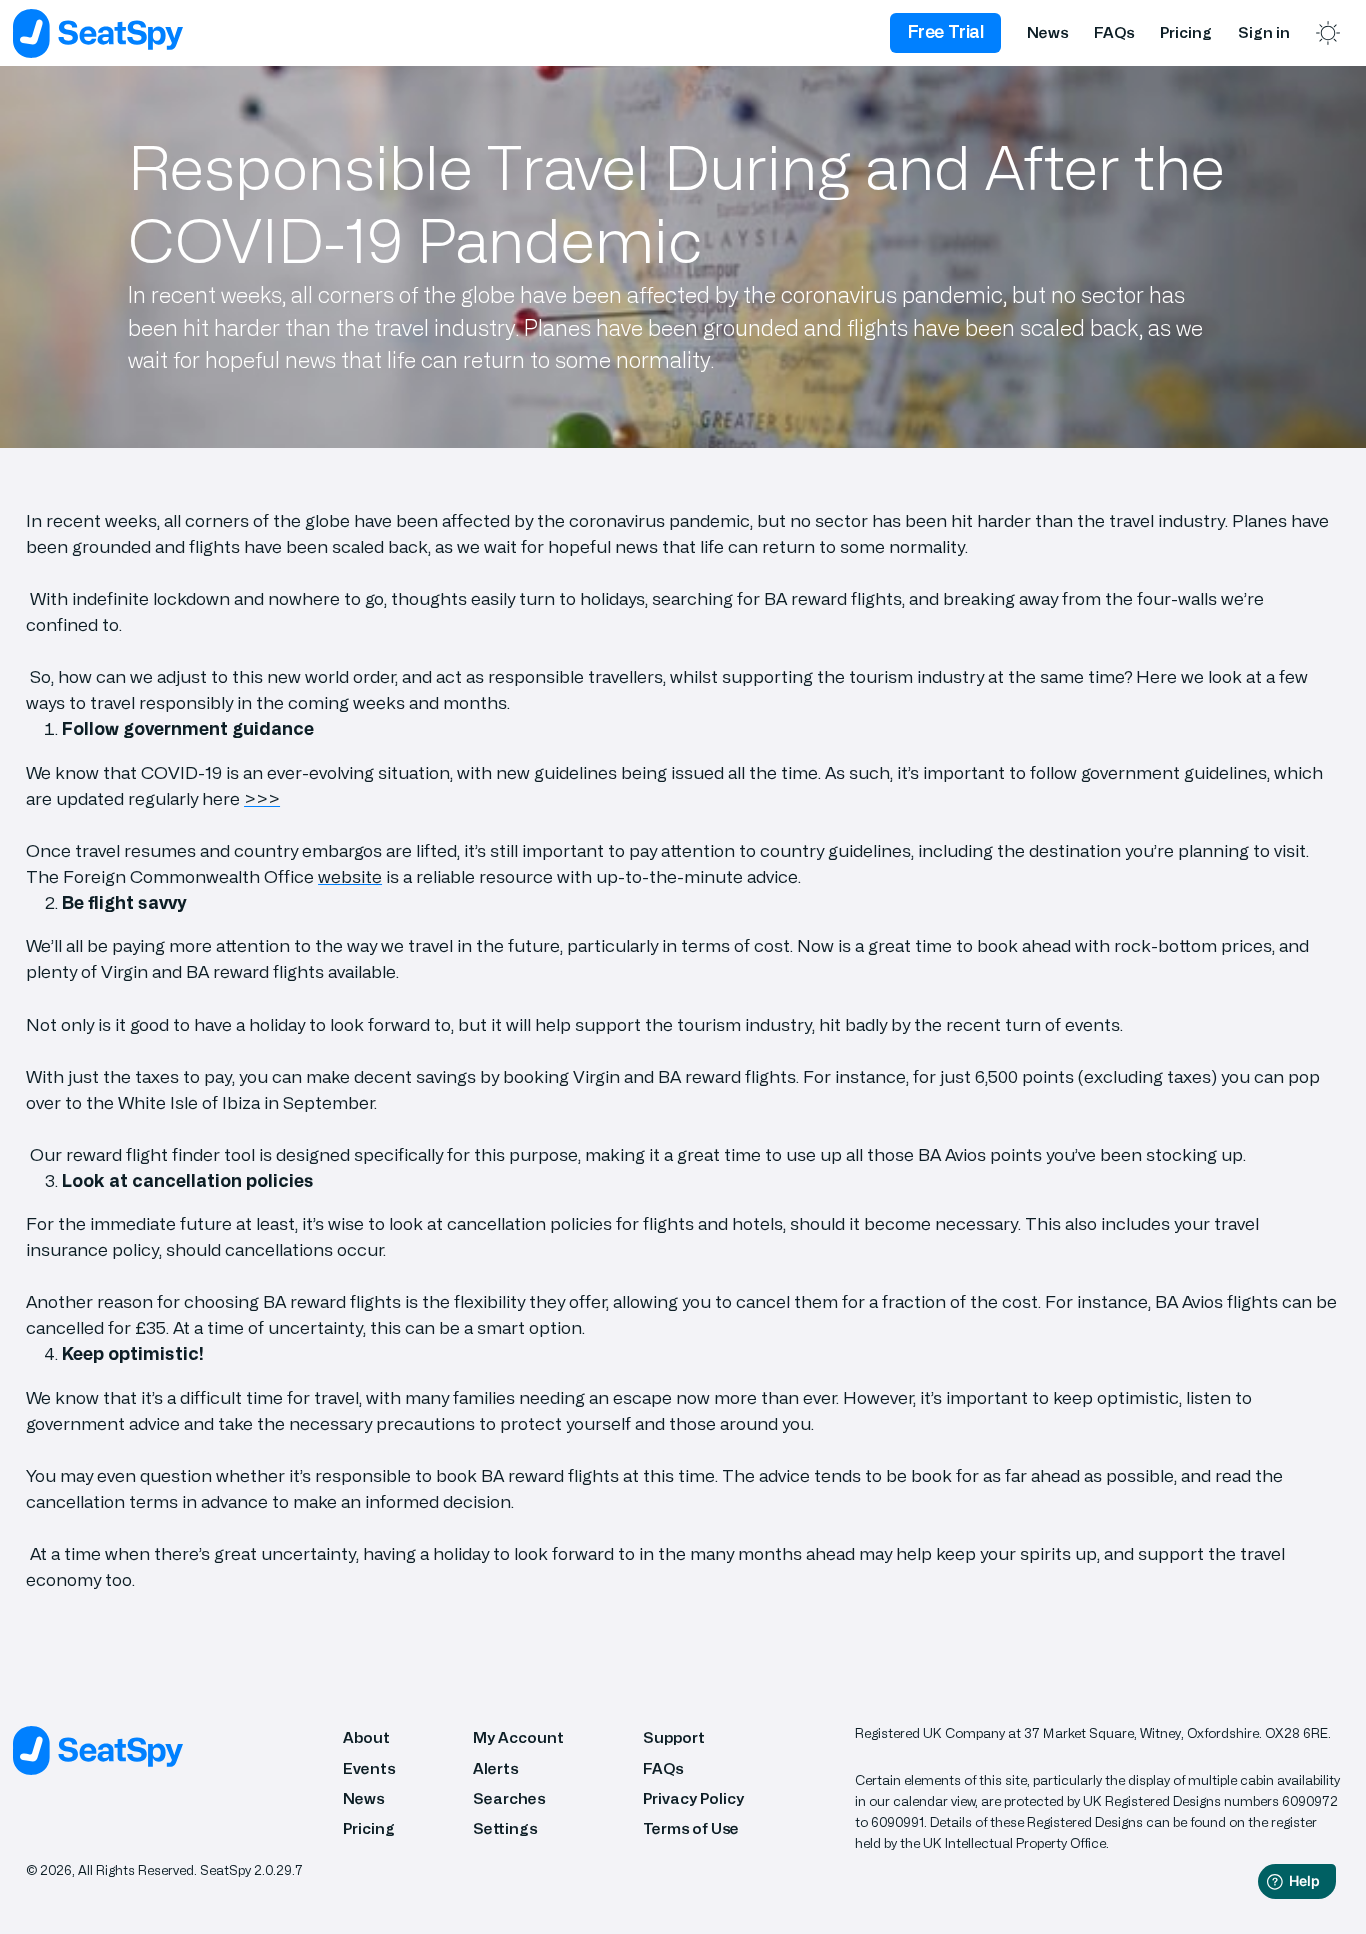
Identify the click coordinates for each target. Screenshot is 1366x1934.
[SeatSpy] (98, 33)
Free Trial (946, 32)
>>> (262, 799)
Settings (505, 1829)
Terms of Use (691, 1829)
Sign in (1264, 33)
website (350, 877)
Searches (509, 1799)
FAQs (1114, 33)
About (366, 1738)
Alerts (495, 1769)
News (1047, 33)
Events (369, 1769)
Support (674, 1738)
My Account (518, 1738)
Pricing (1186, 33)
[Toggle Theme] (1328, 33)
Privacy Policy (693, 1799)
